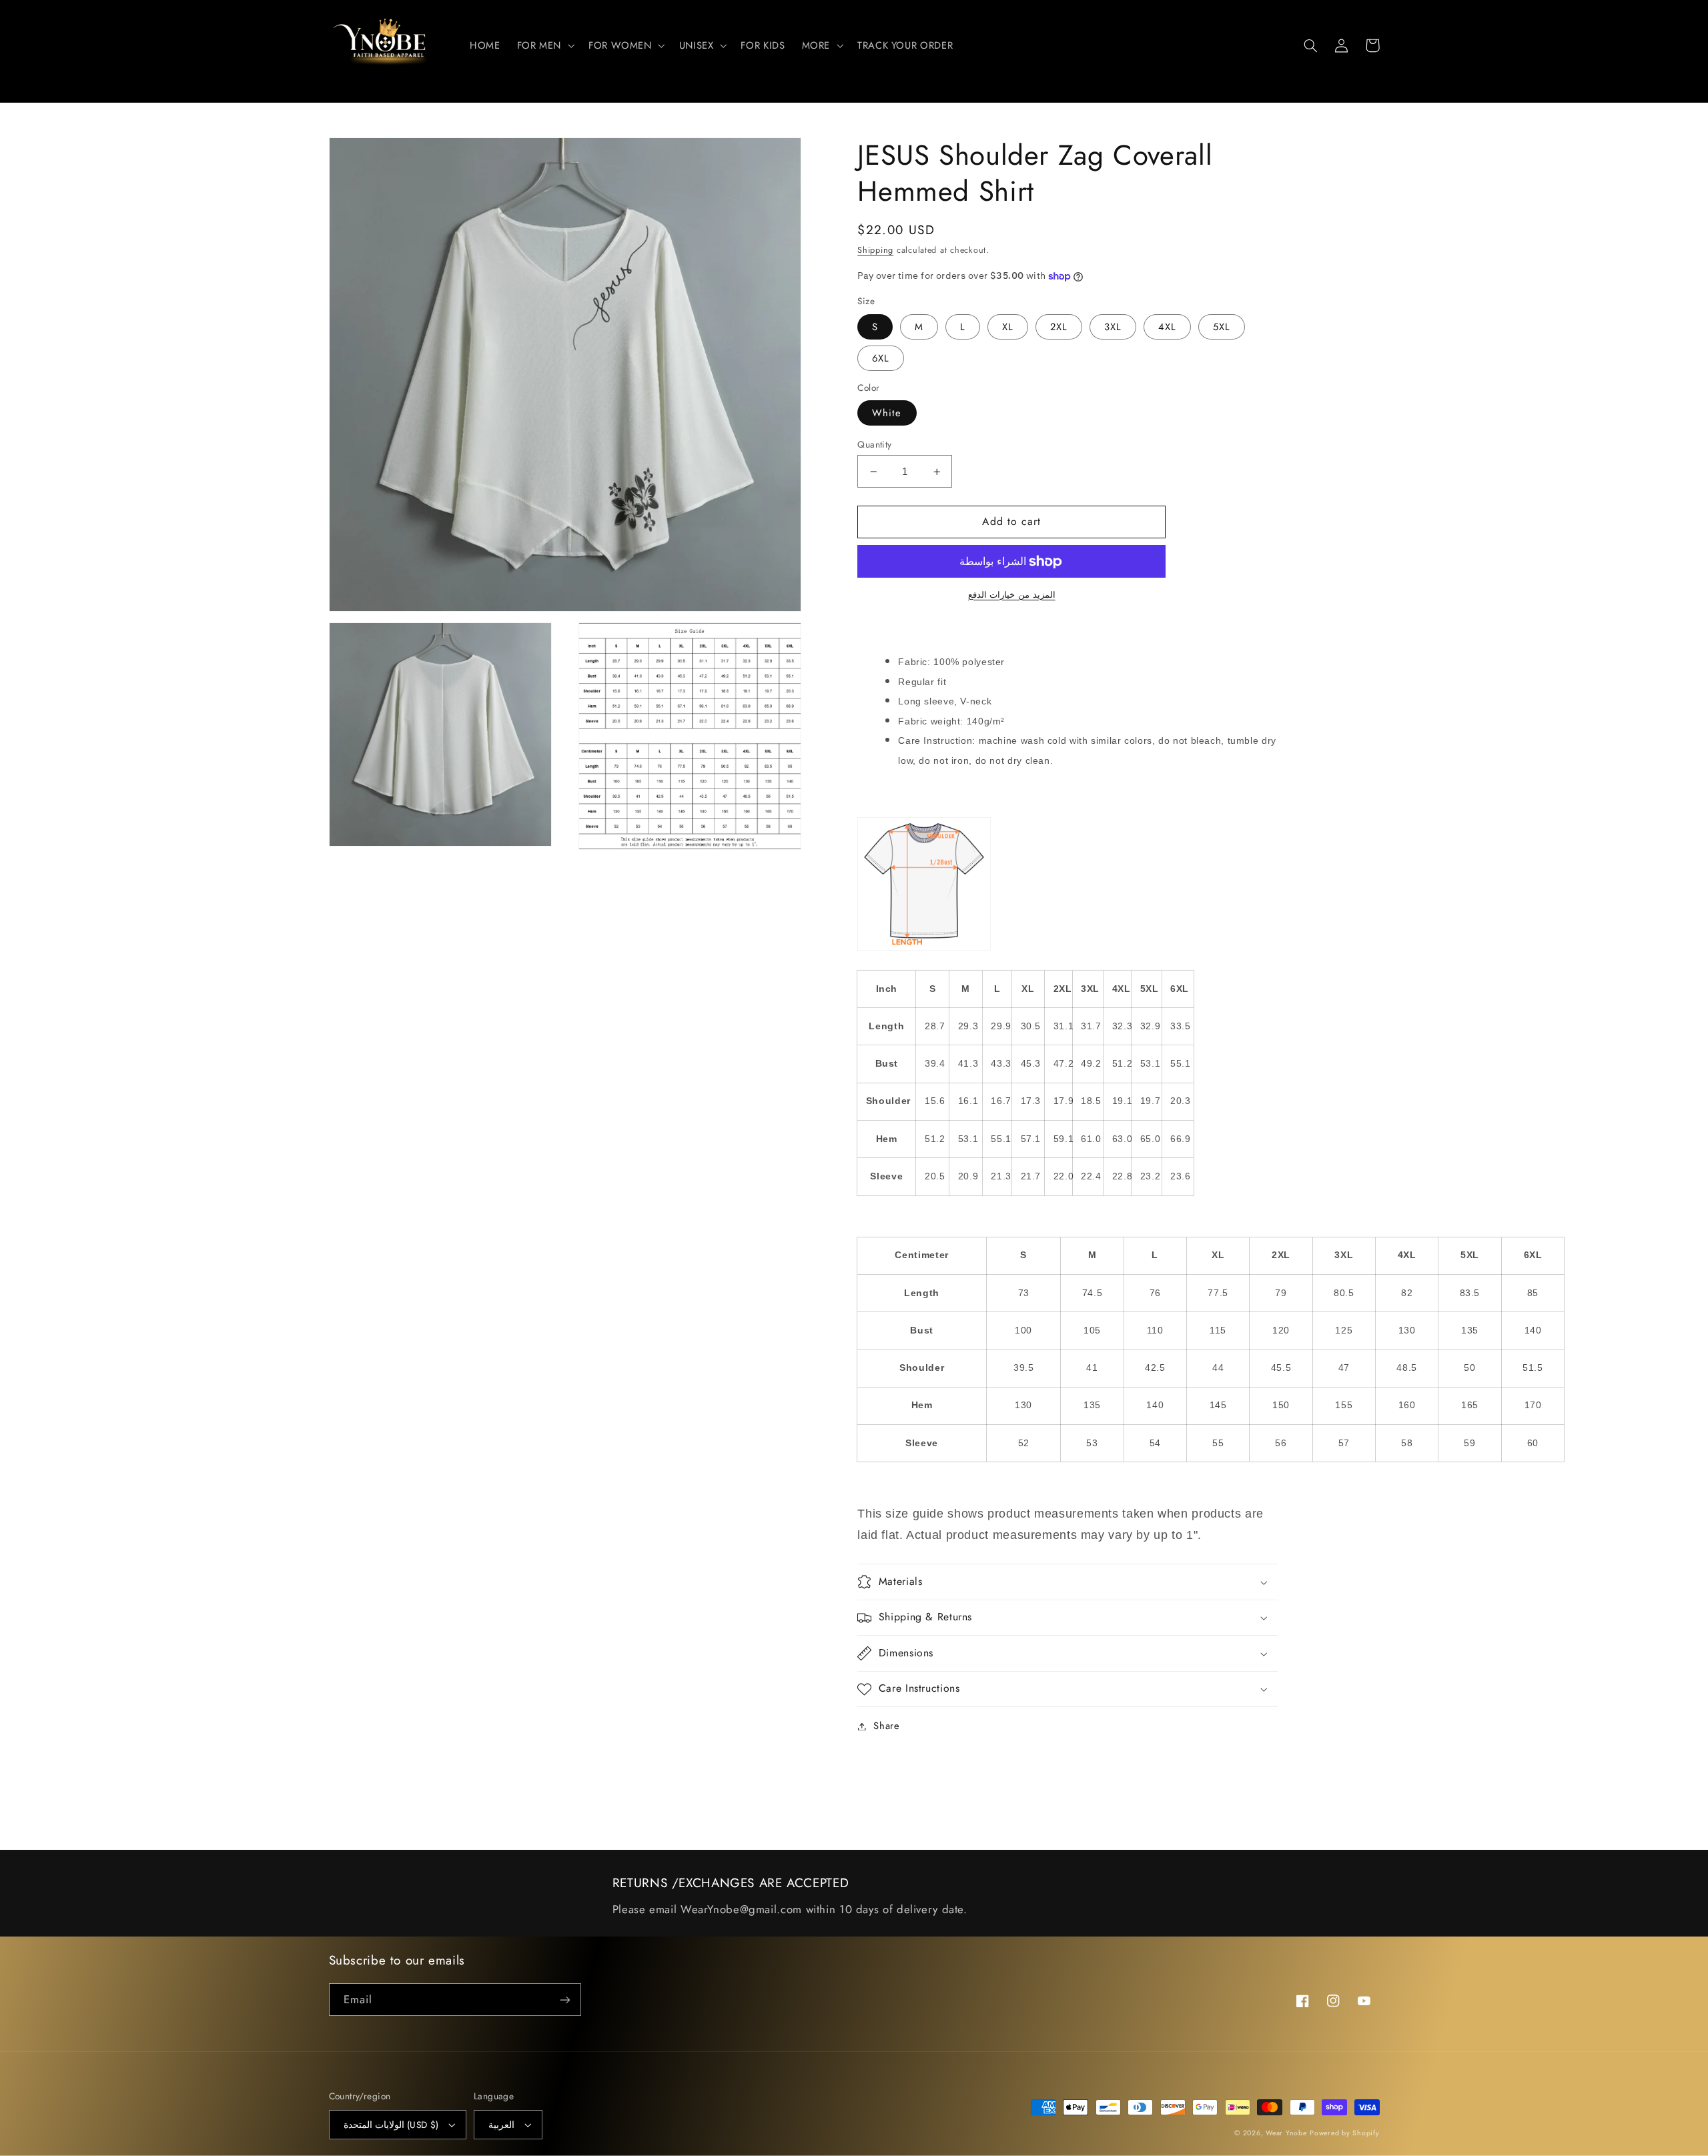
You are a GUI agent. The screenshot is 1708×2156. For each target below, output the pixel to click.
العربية (501, 2125)
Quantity (874, 444)
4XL (1167, 327)
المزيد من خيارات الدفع (1012, 595)
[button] (544, 45)
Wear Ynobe (1286, 2133)
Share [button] (886, 1726)
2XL (1059, 327)
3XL (1113, 327)
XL (1008, 327)
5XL (1222, 327)
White (887, 413)
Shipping (875, 250)
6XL (881, 358)
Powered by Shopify (1344, 2133)
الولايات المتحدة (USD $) (391, 2125)
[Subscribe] (564, 2000)
